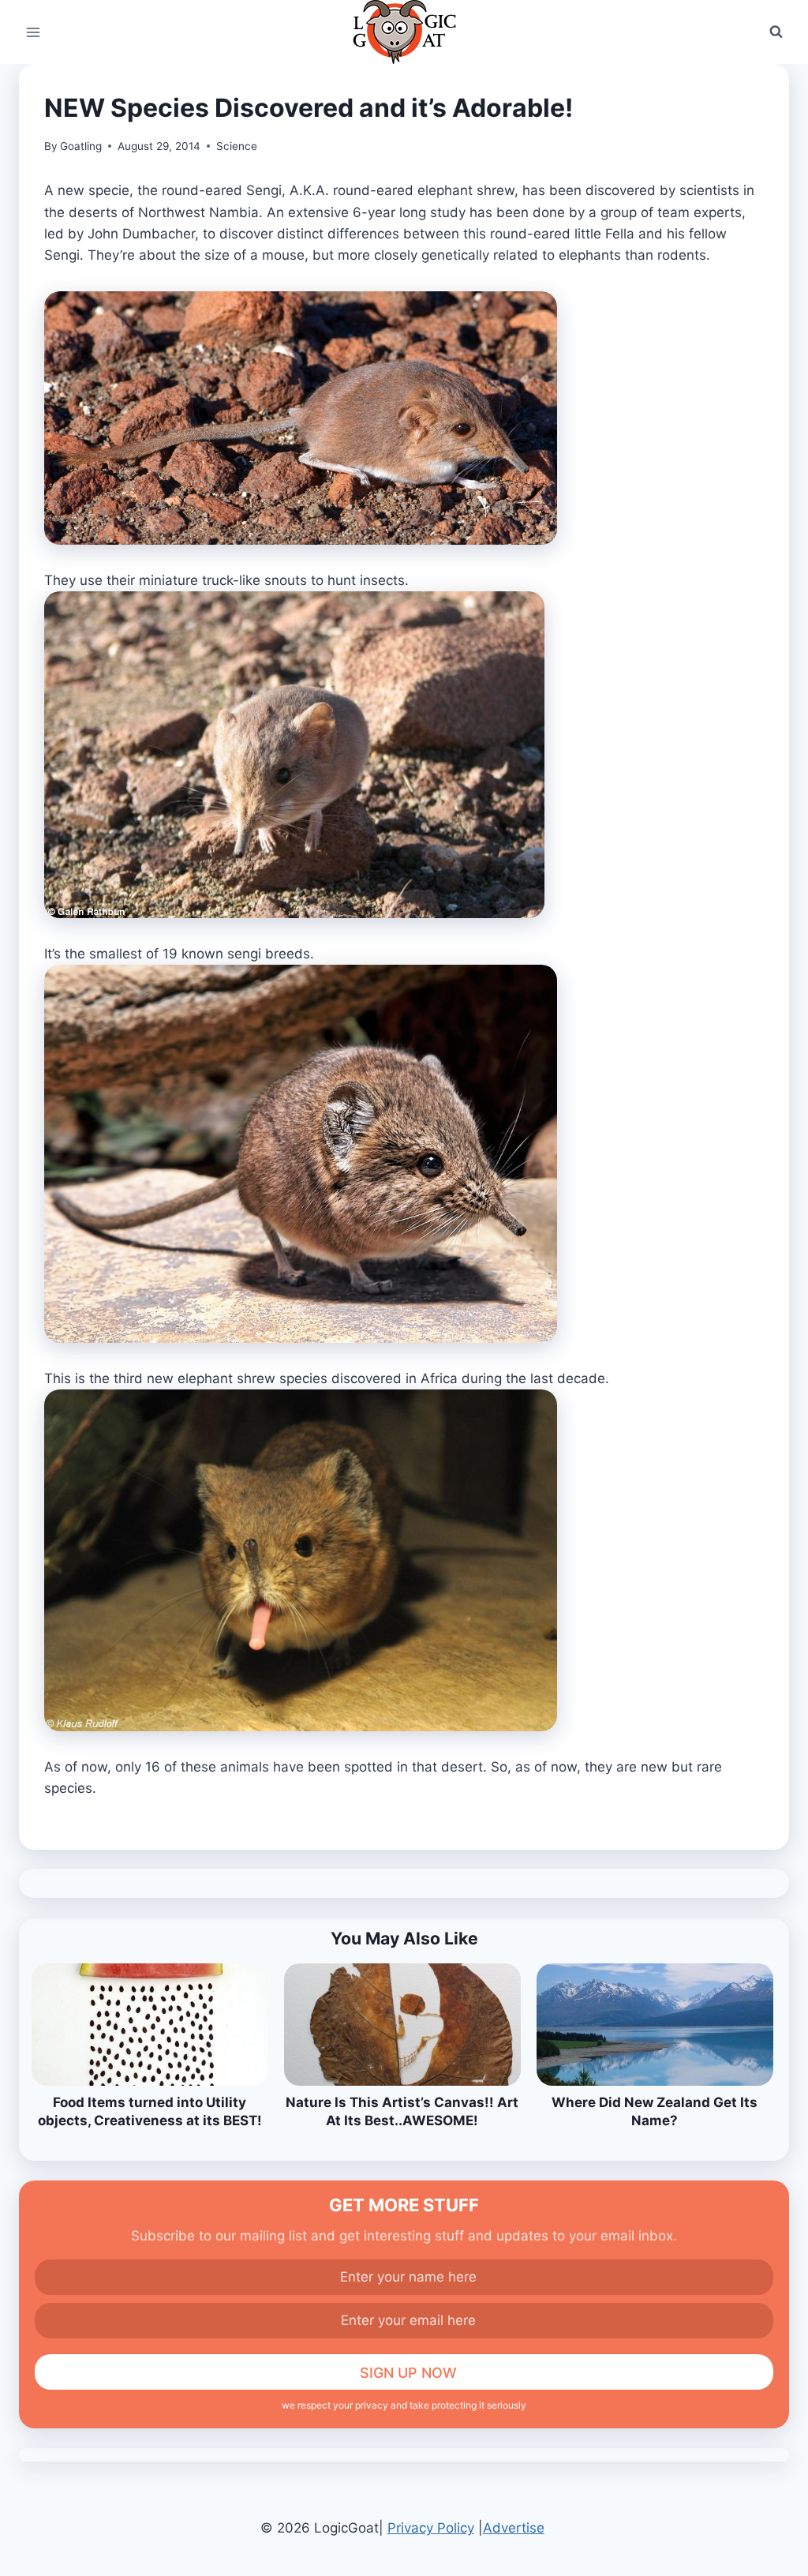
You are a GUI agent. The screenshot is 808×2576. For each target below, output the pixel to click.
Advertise (514, 2528)
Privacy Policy (431, 2528)
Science (237, 146)
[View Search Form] (776, 32)
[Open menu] (34, 32)
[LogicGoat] (404, 32)
